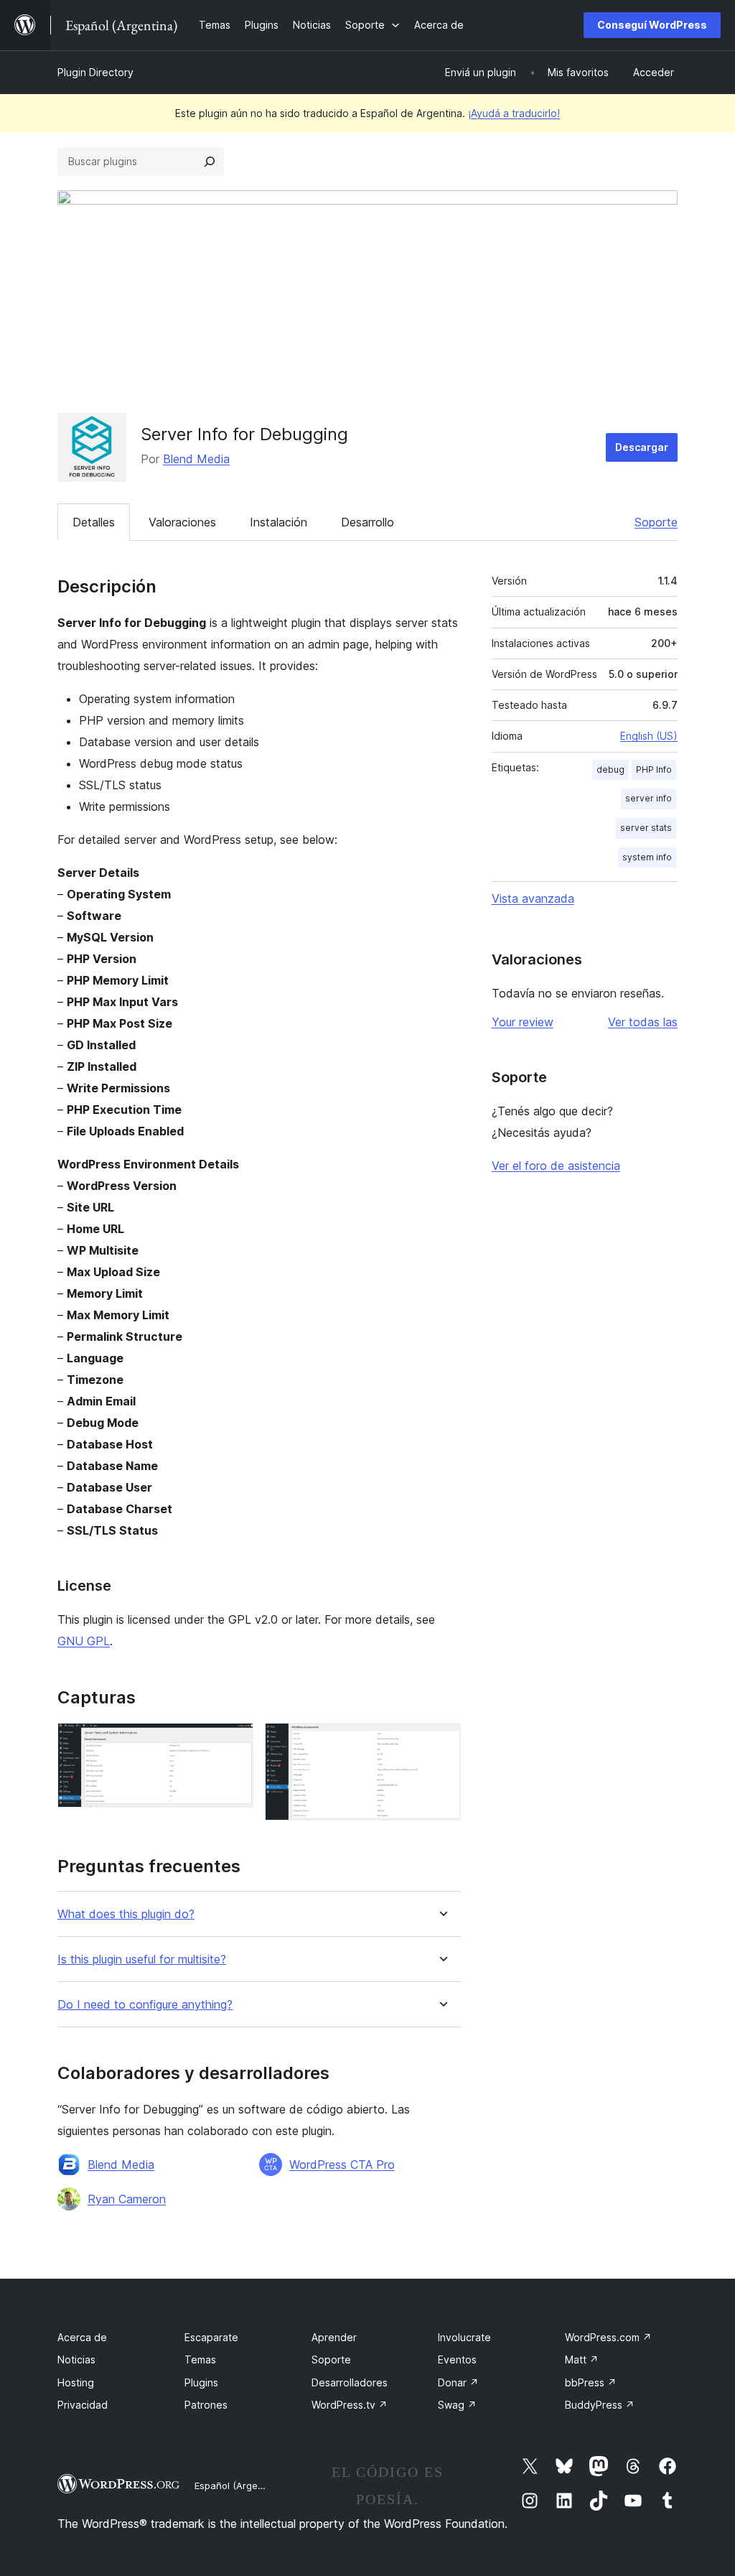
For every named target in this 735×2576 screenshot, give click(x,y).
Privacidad (83, 2405)
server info (649, 798)
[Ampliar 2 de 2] (441, 1742)
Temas (200, 2359)
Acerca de (82, 2337)
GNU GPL (84, 1641)
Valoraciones (182, 522)
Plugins (201, 2382)
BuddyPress (600, 2405)
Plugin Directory (95, 72)
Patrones (206, 2405)
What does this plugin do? (126, 1914)
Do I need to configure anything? (145, 2005)
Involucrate (464, 2337)
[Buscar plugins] (210, 162)
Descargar (642, 447)
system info (647, 857)
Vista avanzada (533, 898)
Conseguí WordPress (652, 25)
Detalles (94, 522)
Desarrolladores (350, 2382)
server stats (646, 828)
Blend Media (196, 459)
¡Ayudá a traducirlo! (514, 113)
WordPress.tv (350, 2405)
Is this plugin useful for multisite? (142, 1959)
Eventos (457, 2359)
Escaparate (211, 2337)
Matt (582, 2359)
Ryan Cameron (127, 2199)
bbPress (591, 2382)
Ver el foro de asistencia (556, 1166)
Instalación (278, 522)
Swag (457, 2405)
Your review (523, 1022)
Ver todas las (643, 1022)
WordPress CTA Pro (342, 2165)
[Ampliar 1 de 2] (234, 1742)
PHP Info (654, 769)
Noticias (76, 2359)
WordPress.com (608, 2337)
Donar (458, 2382)
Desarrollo (367, 522)
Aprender (334, 2337)
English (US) (649, 736)
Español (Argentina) (239, 2486)
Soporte (656, 522)
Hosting (76, 2382)
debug (610, 769)
